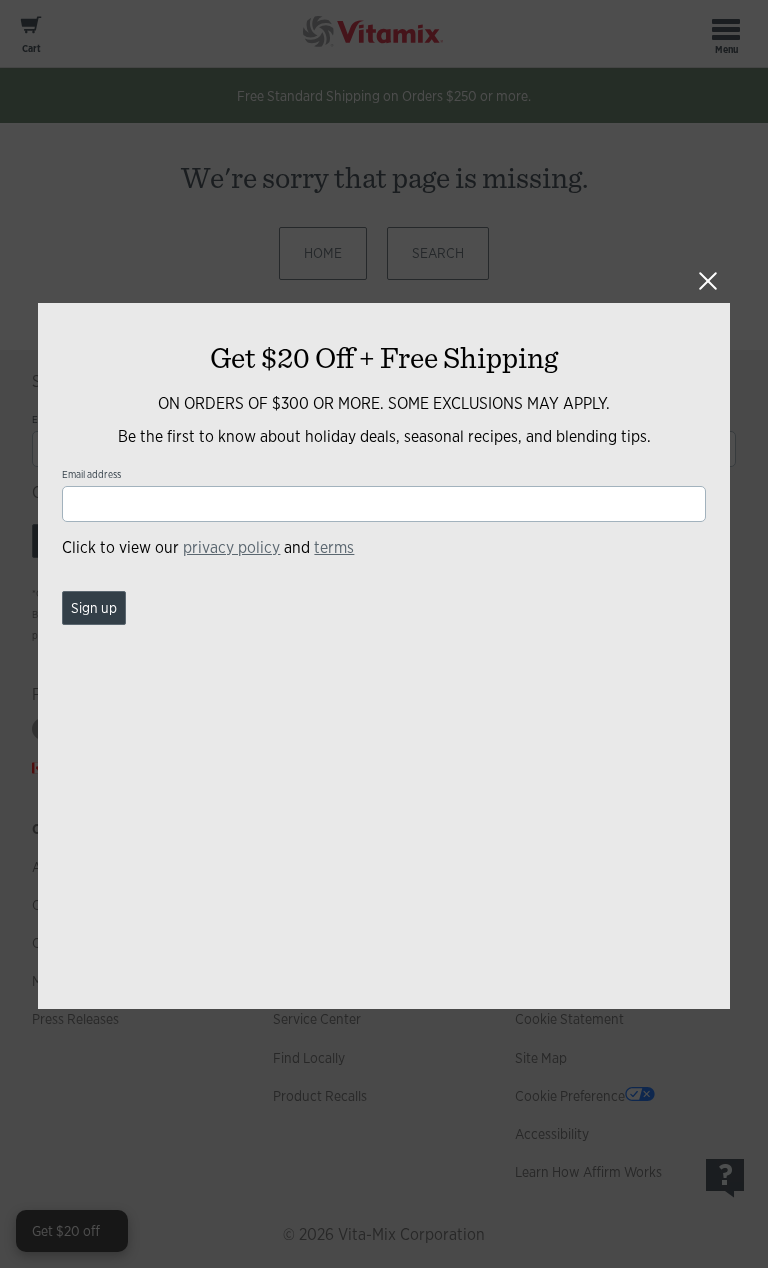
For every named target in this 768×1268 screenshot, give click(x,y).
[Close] (708, 281)
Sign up (94, 608)
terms (334, 547)
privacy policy (231, 547)
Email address (91, 474)
